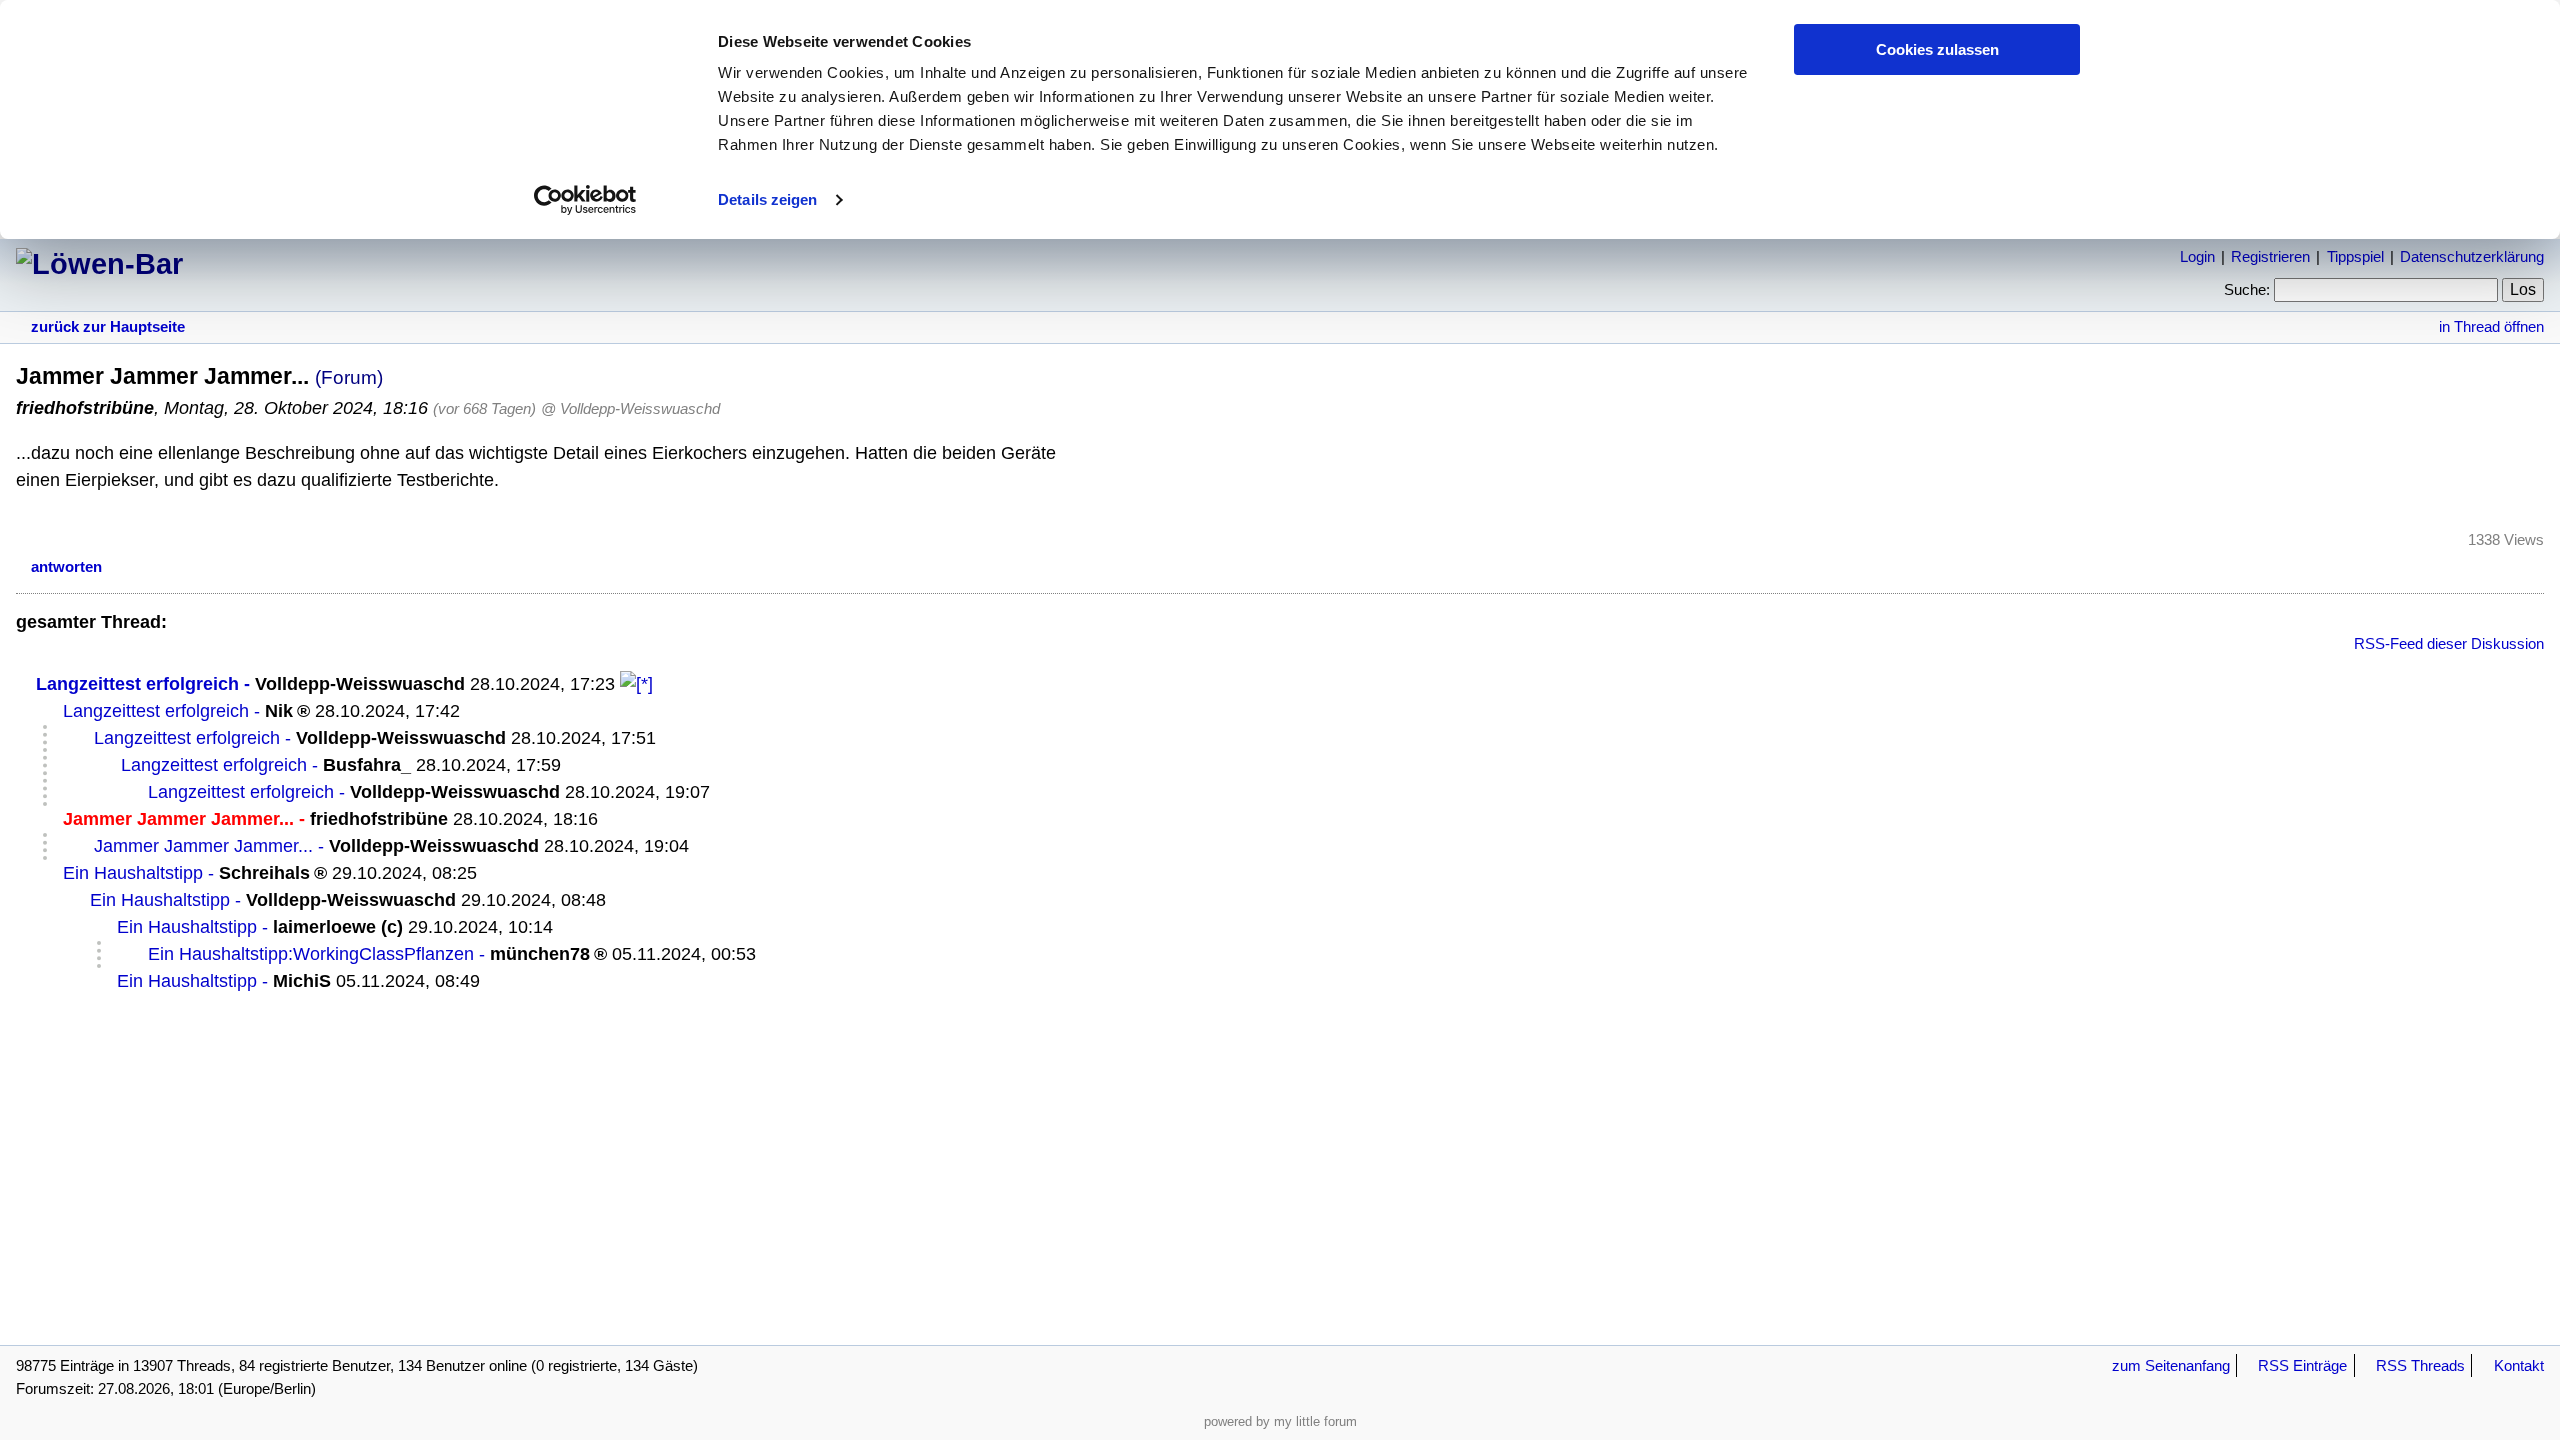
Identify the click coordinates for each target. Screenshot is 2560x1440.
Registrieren (2270, 256)
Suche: (2247, 289)
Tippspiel (2355, 256)
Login (2197, 256)
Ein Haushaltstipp (133, 873)
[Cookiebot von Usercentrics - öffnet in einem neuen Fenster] (585, 200)
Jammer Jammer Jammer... (203, 846)
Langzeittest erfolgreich (137, 684)
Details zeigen (767, 199)
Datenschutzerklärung (2472, 256)
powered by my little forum (1280, 1421)
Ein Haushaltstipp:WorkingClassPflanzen (311, 954)
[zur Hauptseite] (99, 264)
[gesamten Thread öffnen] (636, 684)
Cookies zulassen (1937, 49)
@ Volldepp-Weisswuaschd (630, 408)
